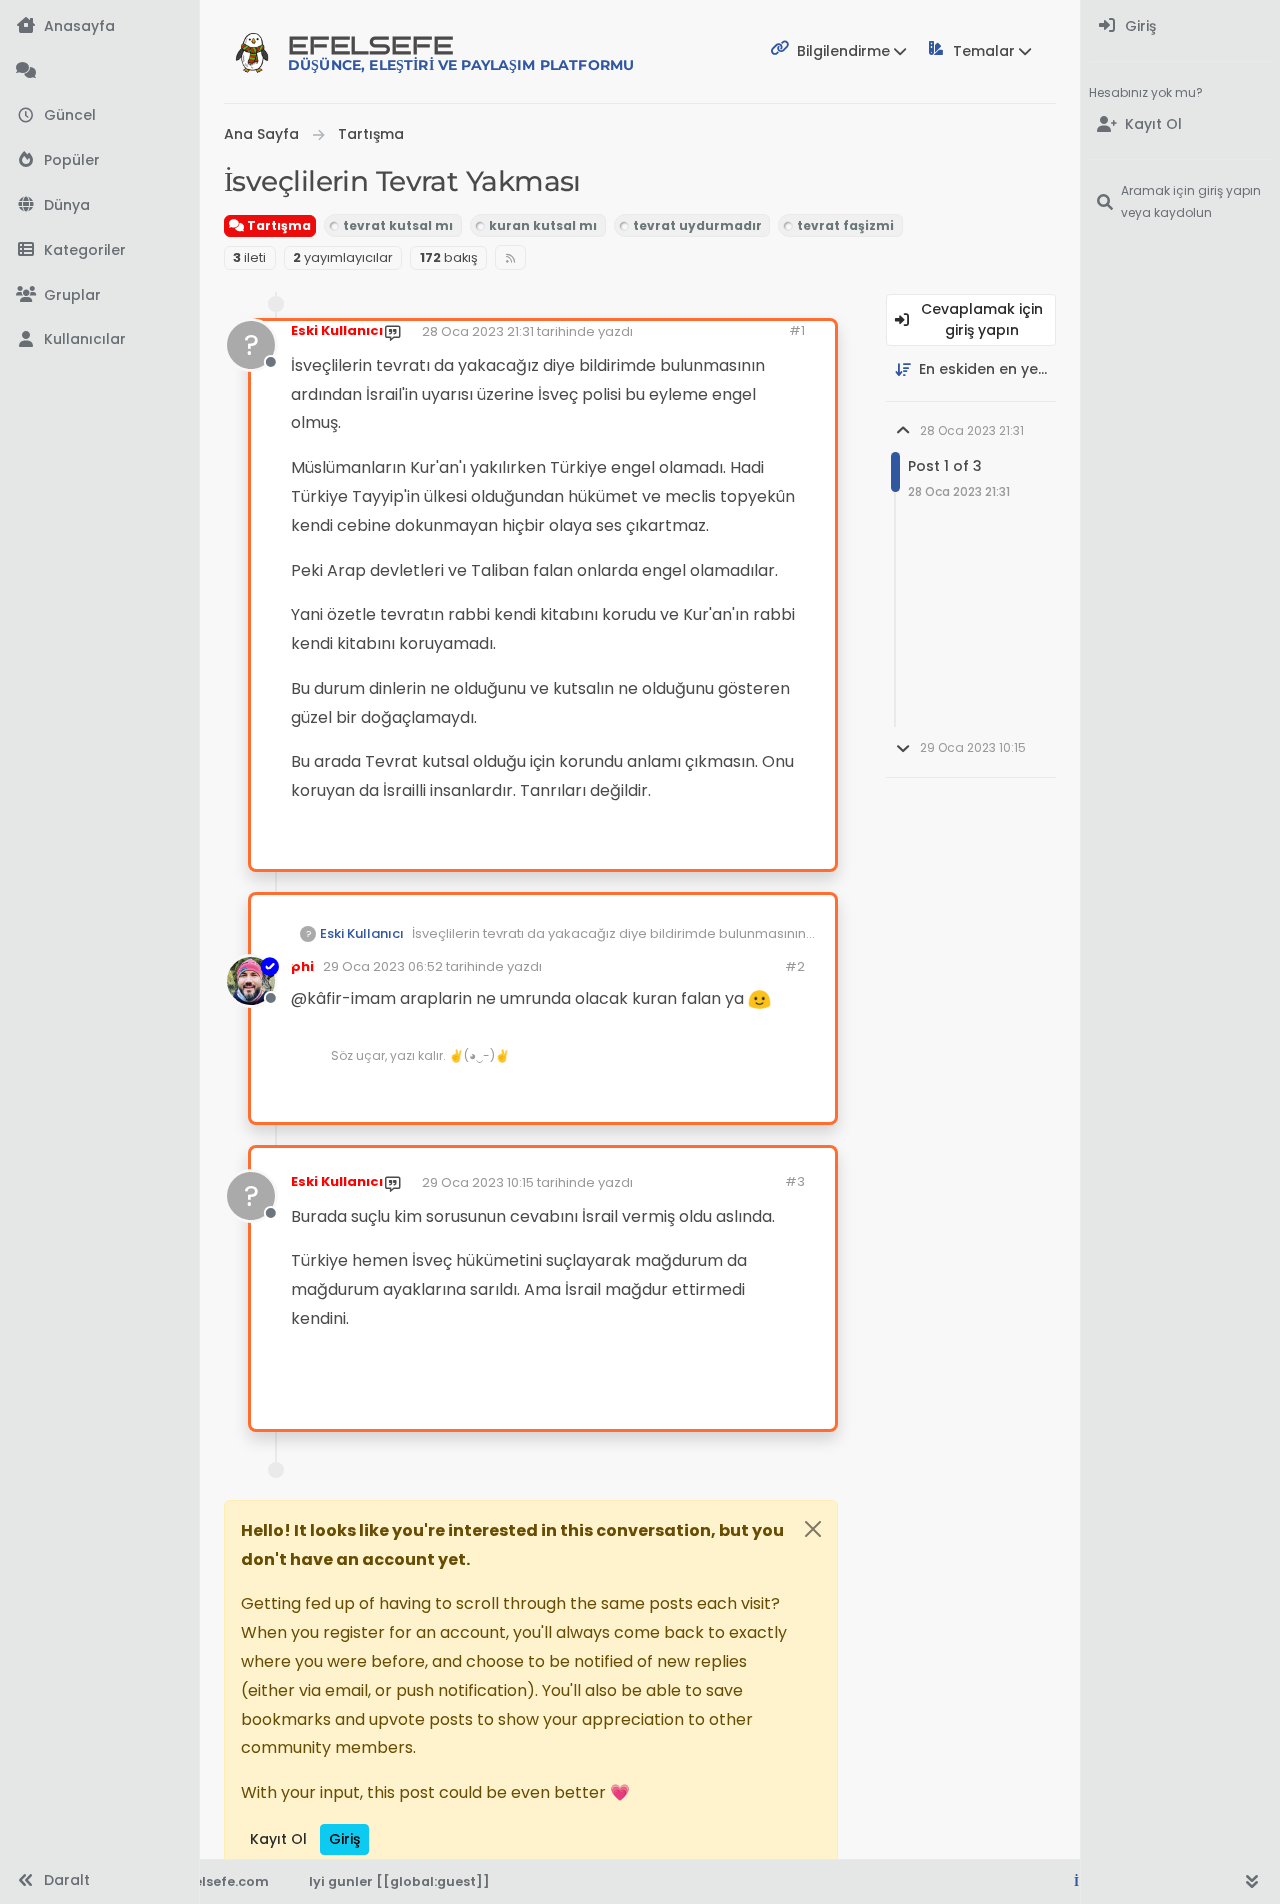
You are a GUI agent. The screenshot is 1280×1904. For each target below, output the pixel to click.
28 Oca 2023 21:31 (478, 331)
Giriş (344, 1839)
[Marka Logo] (252, 52)
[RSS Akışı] (510, 257)
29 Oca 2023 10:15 (478, 1182)
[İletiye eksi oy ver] (718, 845)
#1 (797, 330)
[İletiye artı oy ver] (649, 845)
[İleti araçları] (758, 845)
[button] (99, 250)
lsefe (461, 52)
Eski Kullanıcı (337, 330)
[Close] (813, 1529)
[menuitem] (1180, 26)
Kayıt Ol (278, 1839)
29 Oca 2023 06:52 (383, 966)
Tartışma (277, 225)
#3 (795, 1181)
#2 (795, 966)
